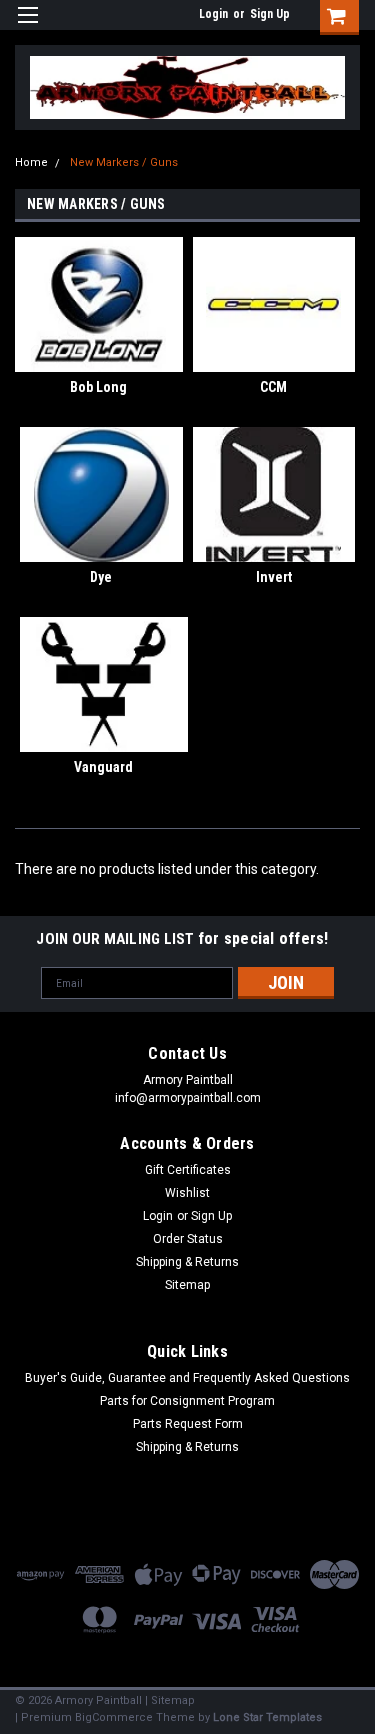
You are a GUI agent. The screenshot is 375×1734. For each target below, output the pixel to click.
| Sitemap (170, 1700)
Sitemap (187, 1285)
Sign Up (270, 14)
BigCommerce (114, 1717)
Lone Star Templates (267, 1717)
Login (213, 14)
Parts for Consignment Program (187, 1401)
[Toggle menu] (27, 27)
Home (31, 162)
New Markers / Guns (124, 162)
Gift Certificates (188, 1170)
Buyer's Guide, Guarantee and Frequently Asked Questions (187, 1378)
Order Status (188, 1239)
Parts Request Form (188, 1424)
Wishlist (187, 1193)
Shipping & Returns (187, 1262)
